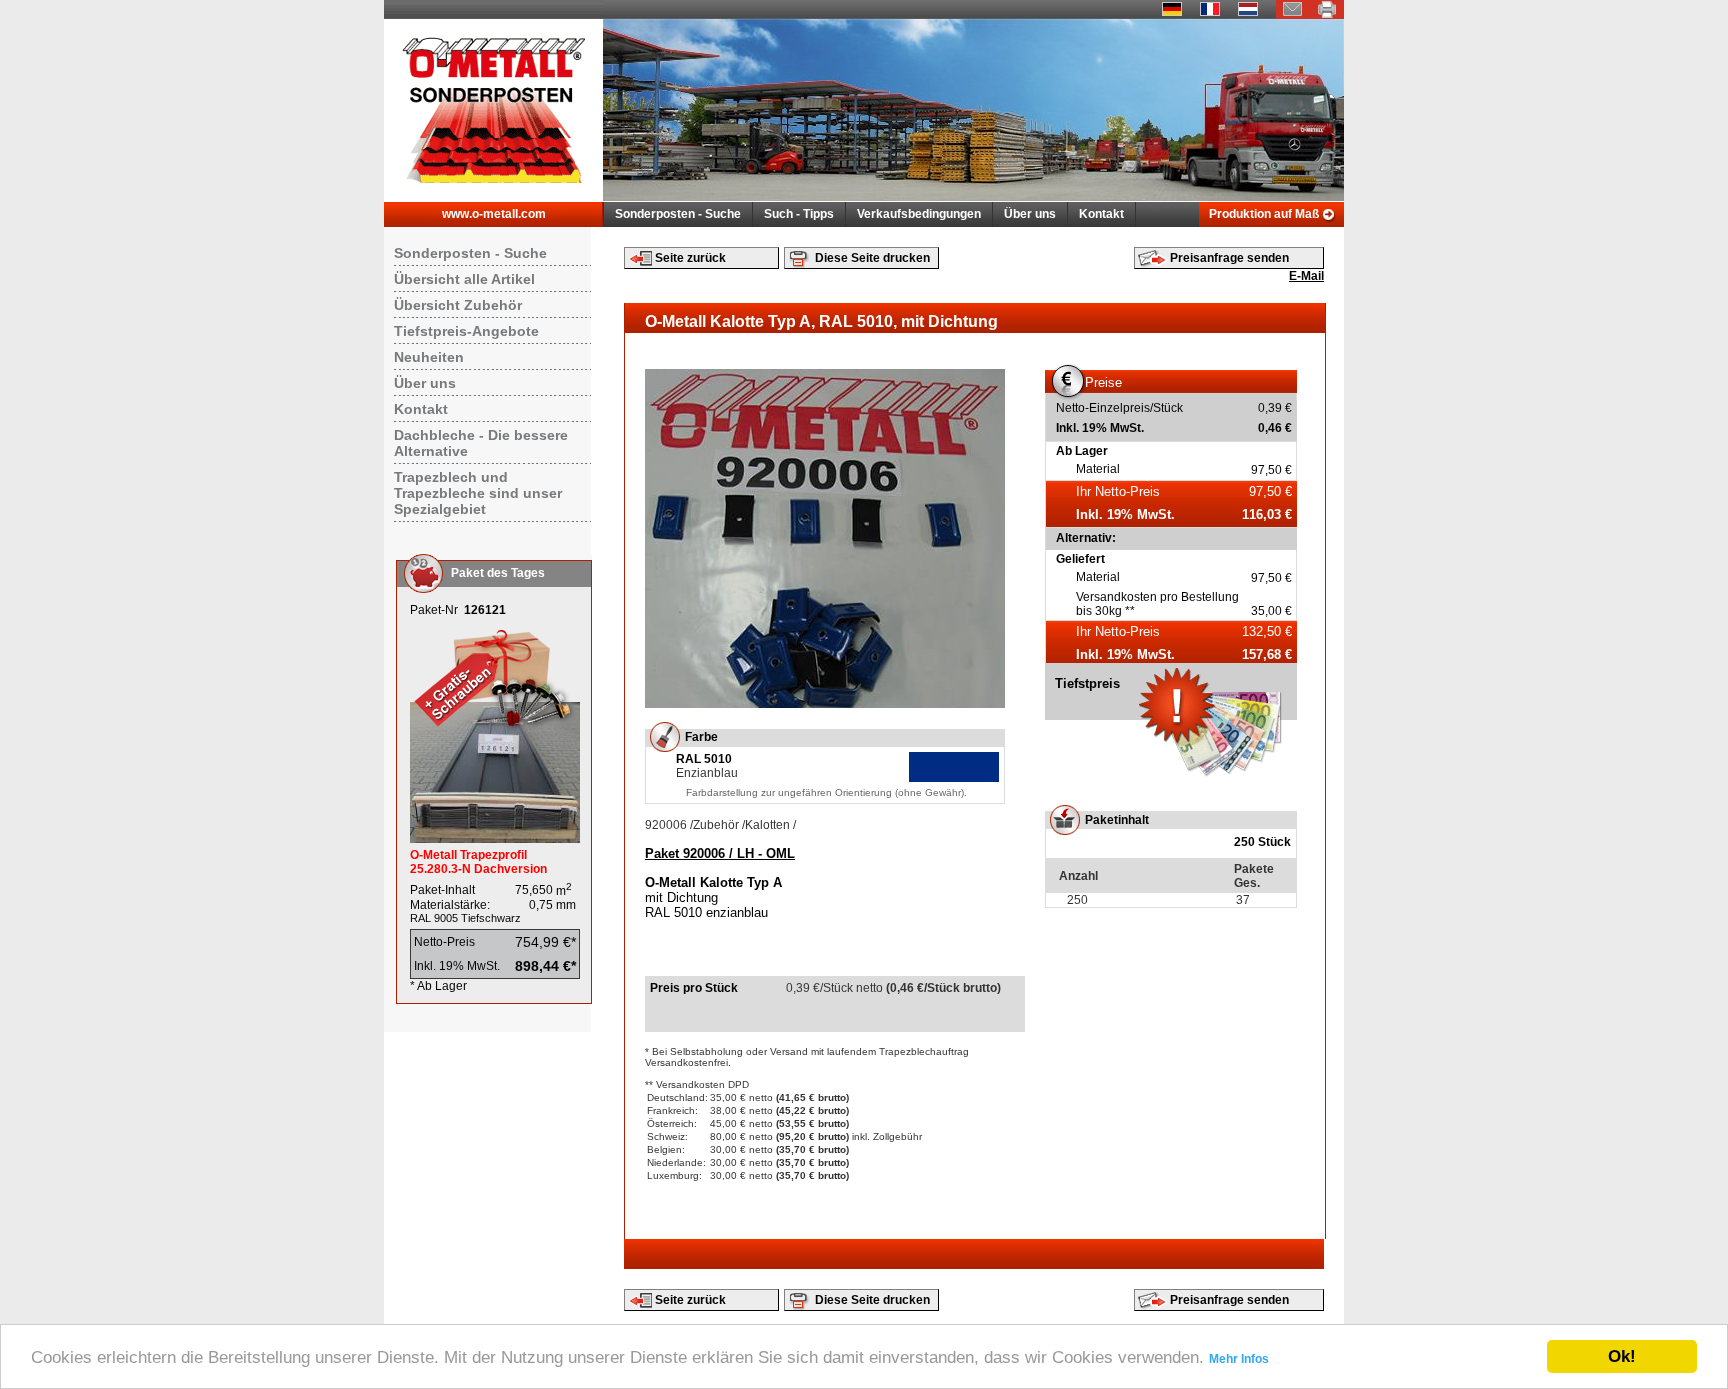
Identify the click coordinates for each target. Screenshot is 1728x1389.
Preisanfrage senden (1229, 258)
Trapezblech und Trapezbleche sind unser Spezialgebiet (478, 493)
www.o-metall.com (494, 214)
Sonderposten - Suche (678, 214)
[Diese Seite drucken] (1327, 15)
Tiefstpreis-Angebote (466, 331)
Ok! (1622, 1356)
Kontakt (1101, 214)
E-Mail (1306, 276)
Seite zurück (690, 258)
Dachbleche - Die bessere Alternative (481, 443)
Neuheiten (429, 357)
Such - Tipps (799, 214)
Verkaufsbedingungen (919, 214)
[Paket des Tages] (495, 839)
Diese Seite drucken (872, 258)
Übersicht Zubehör (458, 305)
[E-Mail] (1293, 15)
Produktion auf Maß (1264, 214)
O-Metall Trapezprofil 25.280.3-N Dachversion (478, 862)
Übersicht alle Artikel (464, 279)
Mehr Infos (1239, 1359)
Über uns (1030, 214)
